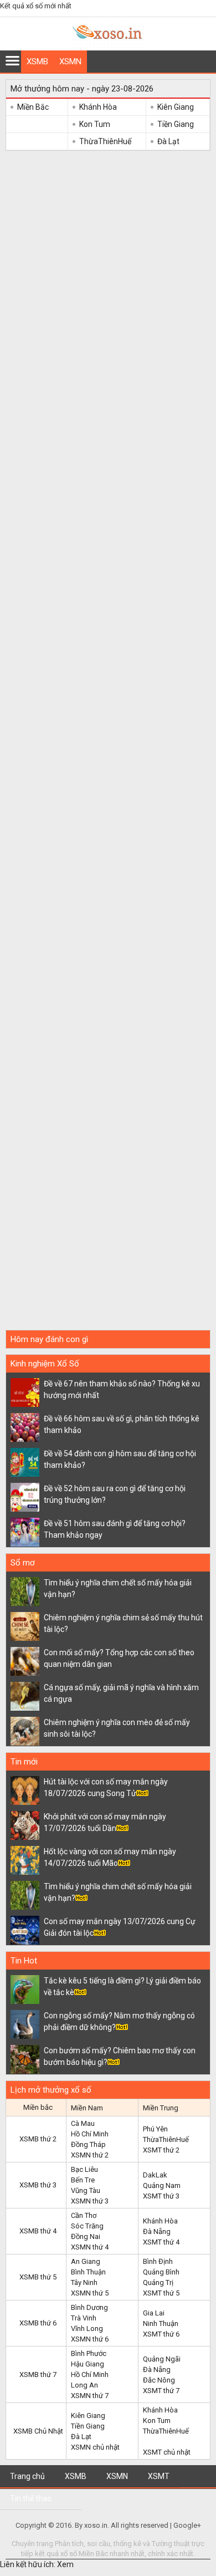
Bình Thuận (88, 2272)
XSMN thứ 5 (90, 2293)
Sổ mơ (23, 1563)
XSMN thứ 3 (90, 2201)
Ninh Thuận (161, 2323)
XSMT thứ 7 (161, 2391)
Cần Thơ (84, 2215)
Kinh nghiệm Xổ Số (45, 1364)
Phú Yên (155, 2129)
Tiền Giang (176, 124)
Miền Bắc (33, 107)
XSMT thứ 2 (161, 2150)
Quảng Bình (161, 2272)
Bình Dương (89, 2307)
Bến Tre (83, 2180)
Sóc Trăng (87, 2226)
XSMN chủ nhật (95, 2447)
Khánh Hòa (98, 107)
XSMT (159, 2476)
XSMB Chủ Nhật (38, 2431)
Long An (84, 2385)
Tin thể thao (31, 2498)
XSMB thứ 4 (38, 2231)
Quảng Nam (162, 2185)
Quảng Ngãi (162, 2359)
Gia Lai (154, 2313)
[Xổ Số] (108, 45)
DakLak (155, 2175)
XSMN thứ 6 (90, 2339)
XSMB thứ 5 (38, 2277)
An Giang (86, 2261)
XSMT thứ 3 (161, 2196)
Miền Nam (87, 2108)
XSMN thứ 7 (90, 2396)
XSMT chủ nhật (167, 2452)
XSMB (37, 62)
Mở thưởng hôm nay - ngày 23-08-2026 (82, 89)
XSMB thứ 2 (38, 2139)
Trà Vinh (84, 2318)
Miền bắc (38, 2107)
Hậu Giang (88, 2364)
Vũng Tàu (86, 2190)
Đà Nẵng (157, 2231)
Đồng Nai (86, 2236)
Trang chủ (27, 2476)
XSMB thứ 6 (38, 2323)
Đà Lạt (168, 141)
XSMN (70, 62)
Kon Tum (95, 124)
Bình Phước (89, 2353)
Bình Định (158, 2261)
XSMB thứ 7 (38, 2374)
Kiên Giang (176, 107)
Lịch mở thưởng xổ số (51, 2090)
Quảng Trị (158, 2282)
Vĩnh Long (87, 2328)
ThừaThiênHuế (105, 141)
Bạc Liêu (84, 2169)
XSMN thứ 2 (90, 2155)
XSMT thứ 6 (161, 2334)
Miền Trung (161, 2108)
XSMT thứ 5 (161, 2293)
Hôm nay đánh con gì (49, 1339)
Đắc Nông (159, 2380)
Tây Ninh (84, 2282)
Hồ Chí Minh (90, 2134)
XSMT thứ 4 (161, 2242)
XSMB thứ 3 (38, 2185)
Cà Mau (83, 2123)
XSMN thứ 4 (90, 2247)
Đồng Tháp (88, 2144)
